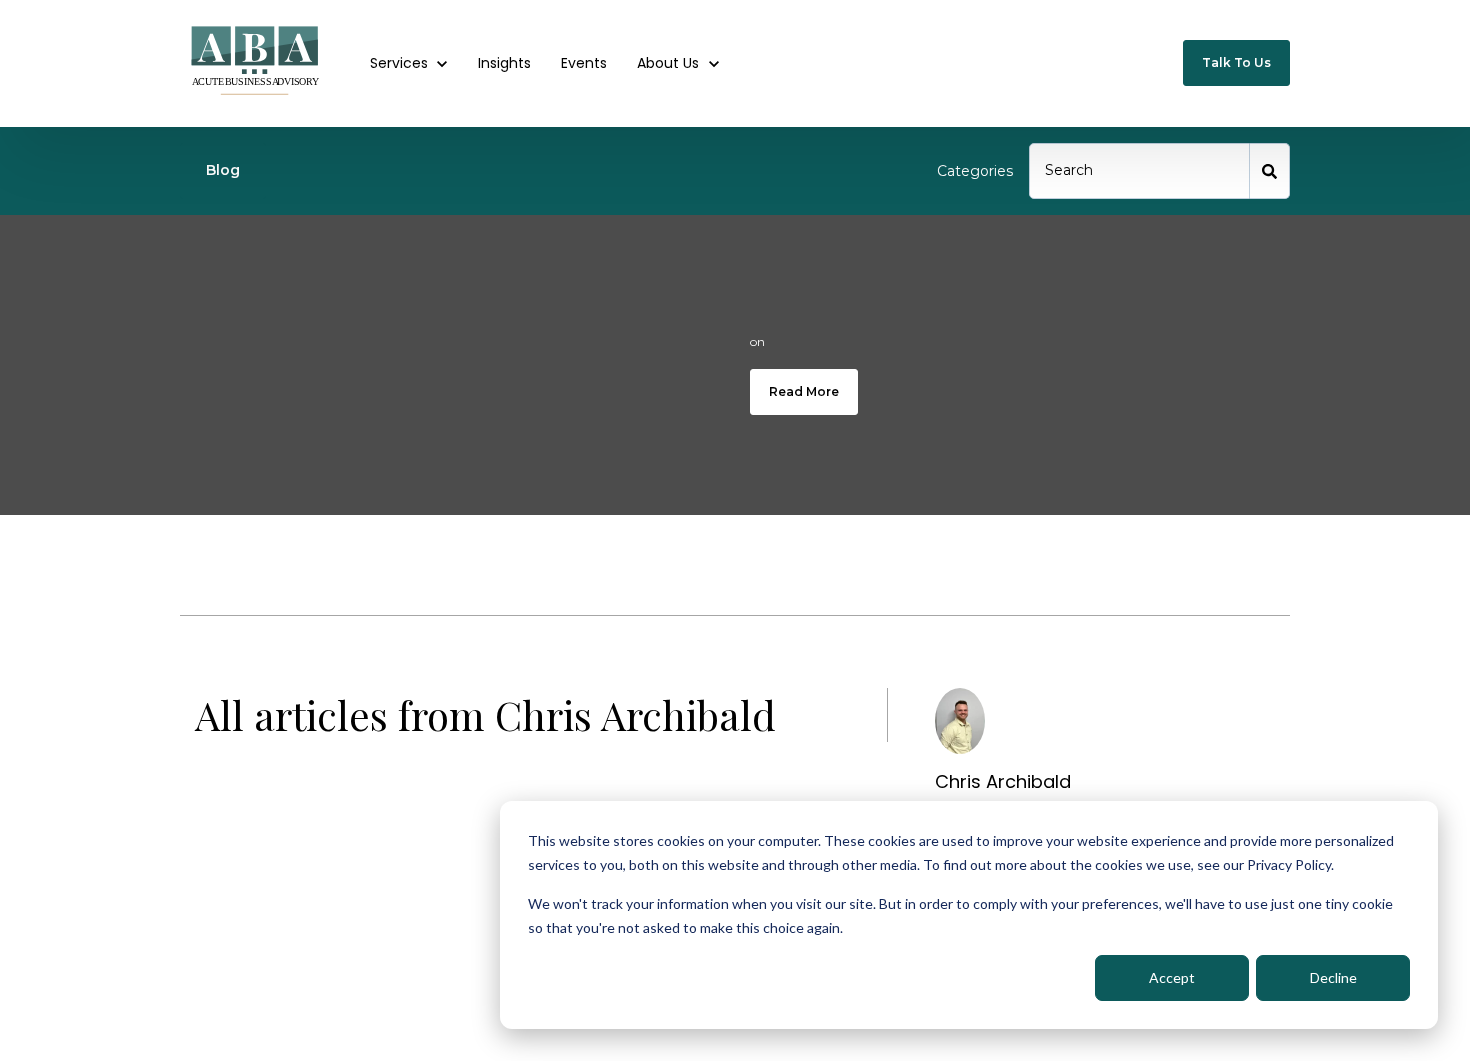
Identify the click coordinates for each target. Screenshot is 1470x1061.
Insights (504, 63)
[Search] (1270, 171)
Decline (1333, 977)
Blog (223, 170)
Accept (1172, 977)
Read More (804, 391)
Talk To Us (1236, 62)
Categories (975, 171)
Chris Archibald (1003, 781)
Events (584, 63)
